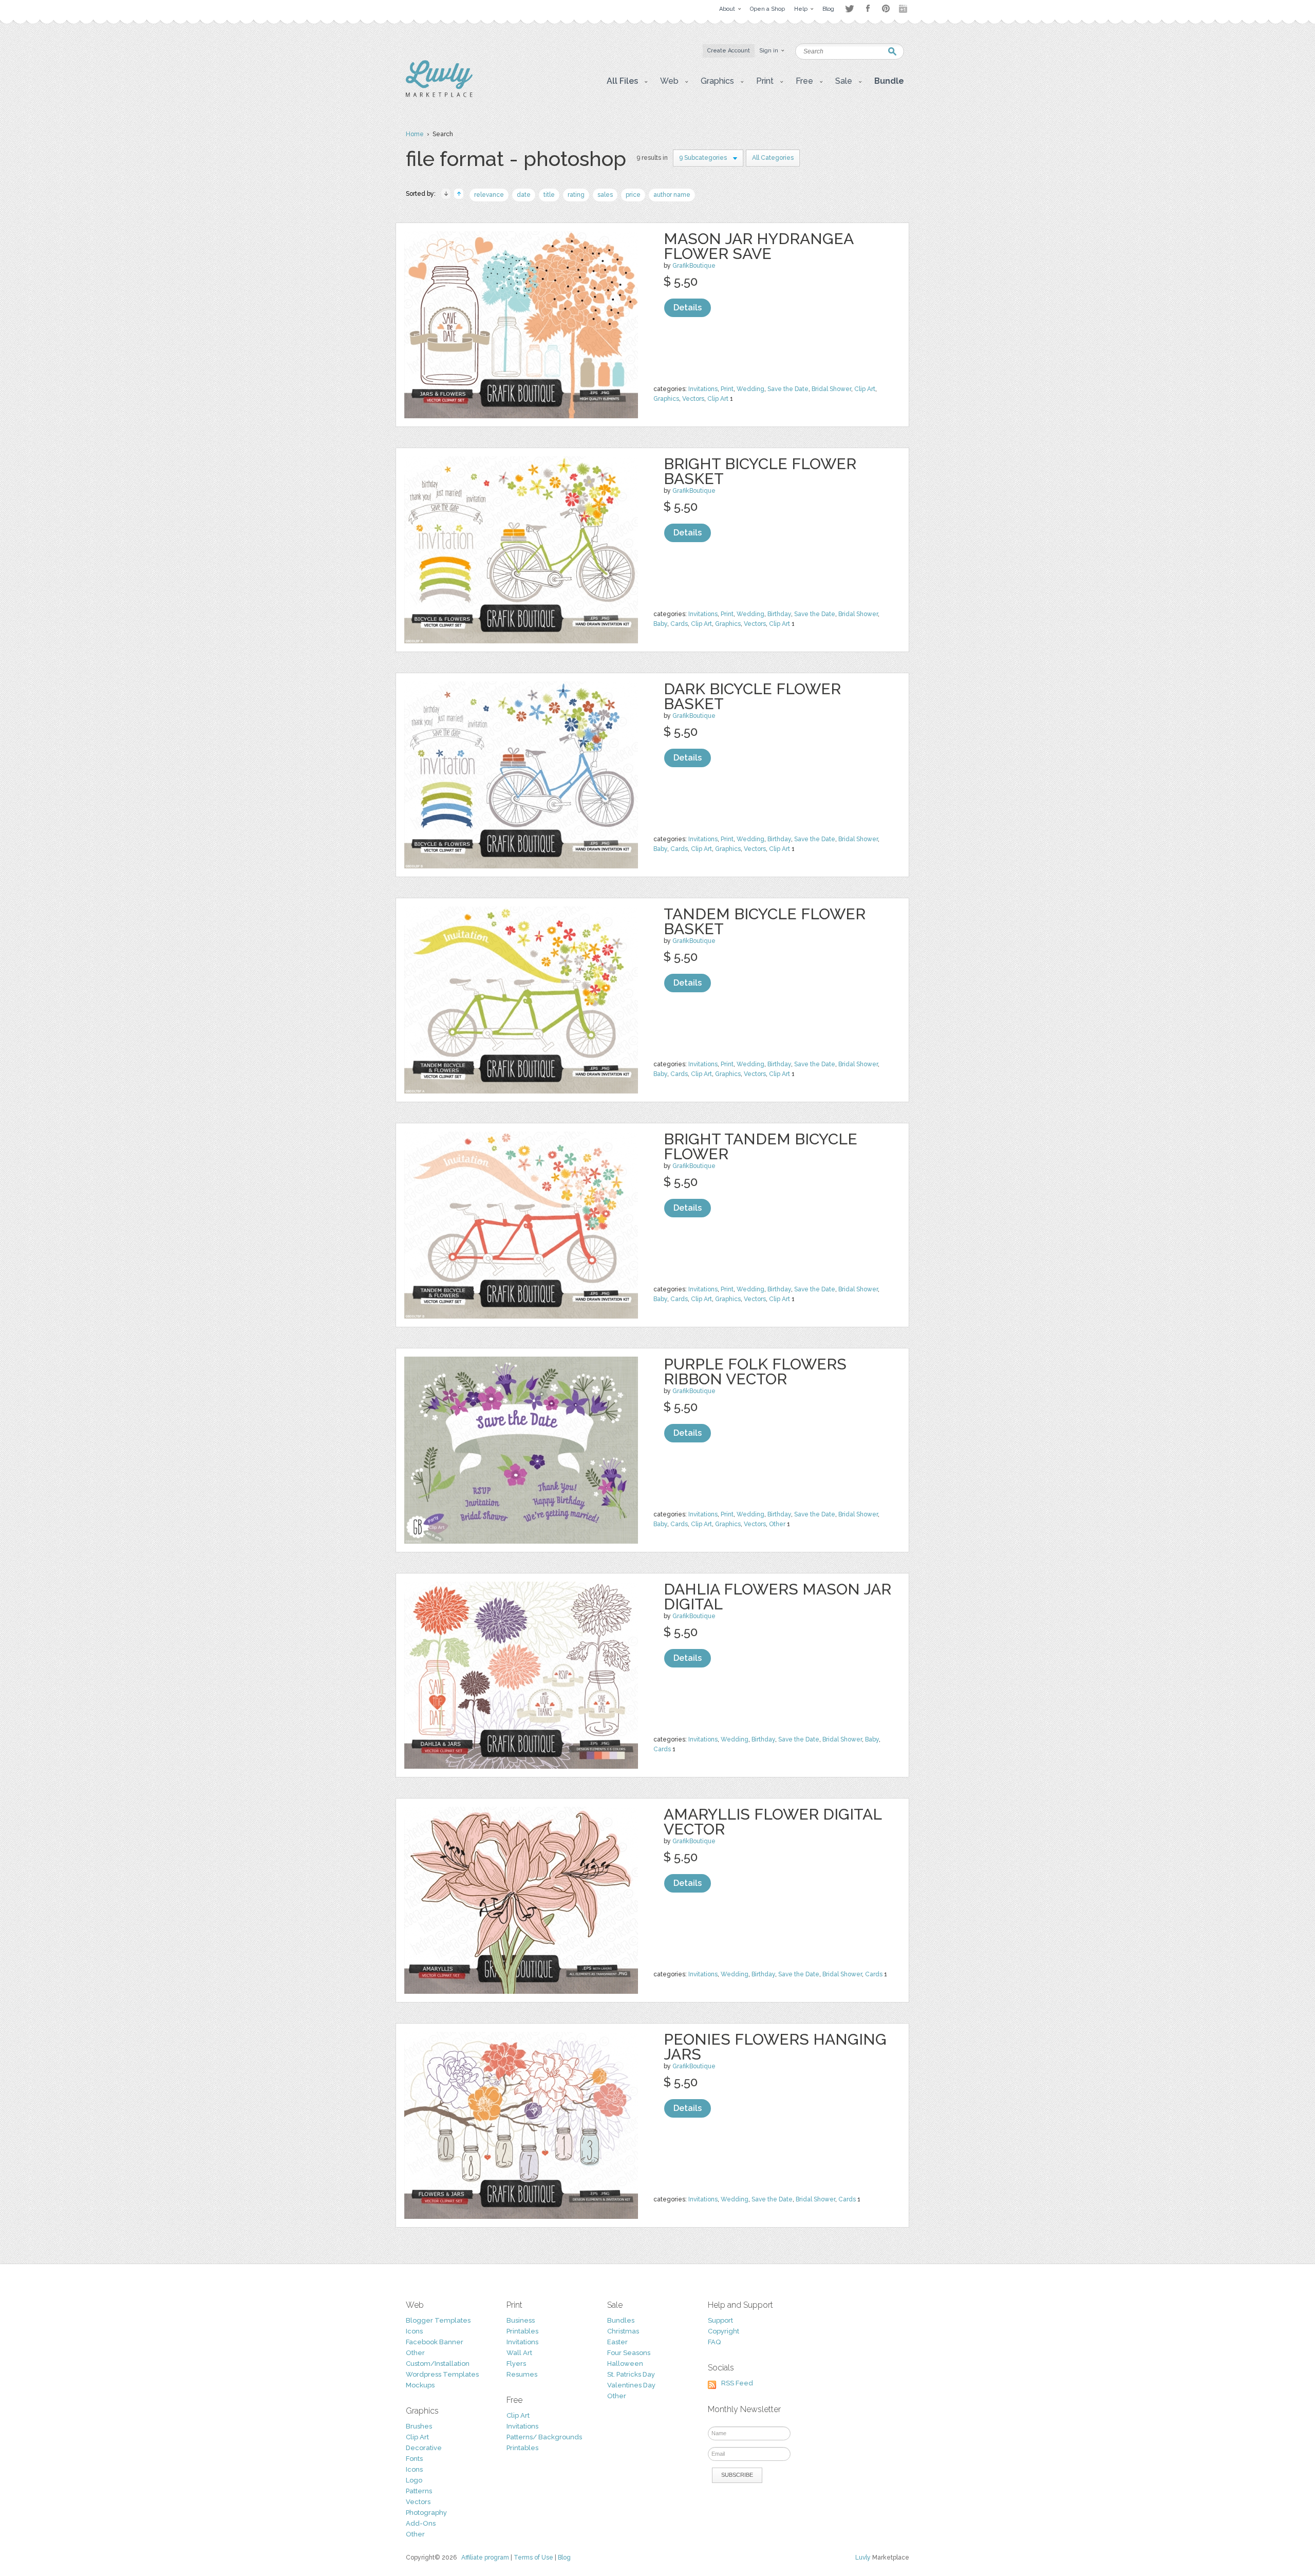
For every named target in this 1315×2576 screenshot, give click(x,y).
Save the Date (788, 389)
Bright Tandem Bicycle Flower (760, 1146)
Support (720, 2320)
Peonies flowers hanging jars (775, 2047)
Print (727, 389)
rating (576, 195)
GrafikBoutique (694, 266)
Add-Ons (421, 2523)
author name (672, 195)
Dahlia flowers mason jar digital (777, 1597)
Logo (414, 2480)
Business (521, 2320)
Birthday (779, 614)
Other (777, 1524)
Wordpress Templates (442, 2374)
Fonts (414, 2459)
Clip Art (865, 389)
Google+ (904, 9)
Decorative (424, 2448)
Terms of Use (533, 2558)
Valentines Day (631, 2385)
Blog (564, 2558)
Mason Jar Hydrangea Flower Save (758, 246)
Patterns (419, 2491)
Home (415, 134)
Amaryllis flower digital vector (773, 1822)
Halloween (625, 2364)
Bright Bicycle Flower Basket (760, 471)
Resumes (522, 2374)
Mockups (420, 2385)
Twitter (849, 8)
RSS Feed (737, 2383)
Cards (679, 624)
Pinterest (886, 8)
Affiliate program (485, 2558)
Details (688, 308)
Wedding (750, 389)
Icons (414, 2331)
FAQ (714, 2342)
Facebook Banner (435, 2342)
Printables (522, 2331)
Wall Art (519, 2353)
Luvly (863, 2558)
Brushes (419, 2426)
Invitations (703, 389)
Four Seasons (629, 2353)
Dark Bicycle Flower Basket (752, 696)
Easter (617, 2342)
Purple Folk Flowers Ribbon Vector (755, 1372)
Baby (660, 624)
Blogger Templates (438, 2320)
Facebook (868, 9)
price (633, 195)
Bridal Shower (831, 389)
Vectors (693, 399)
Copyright (724, 2331)
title (549, 195)
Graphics (666, 399)
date (524, 195)
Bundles (621, 2320)
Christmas (623, 2331)
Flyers (516, 2364)
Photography (426, 2513)
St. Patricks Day (631, 2374)
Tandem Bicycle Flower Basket (765, 921)
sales (605, 195)
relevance (489, 195)
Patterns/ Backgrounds (544, 2437)
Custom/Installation (438, 2364)
